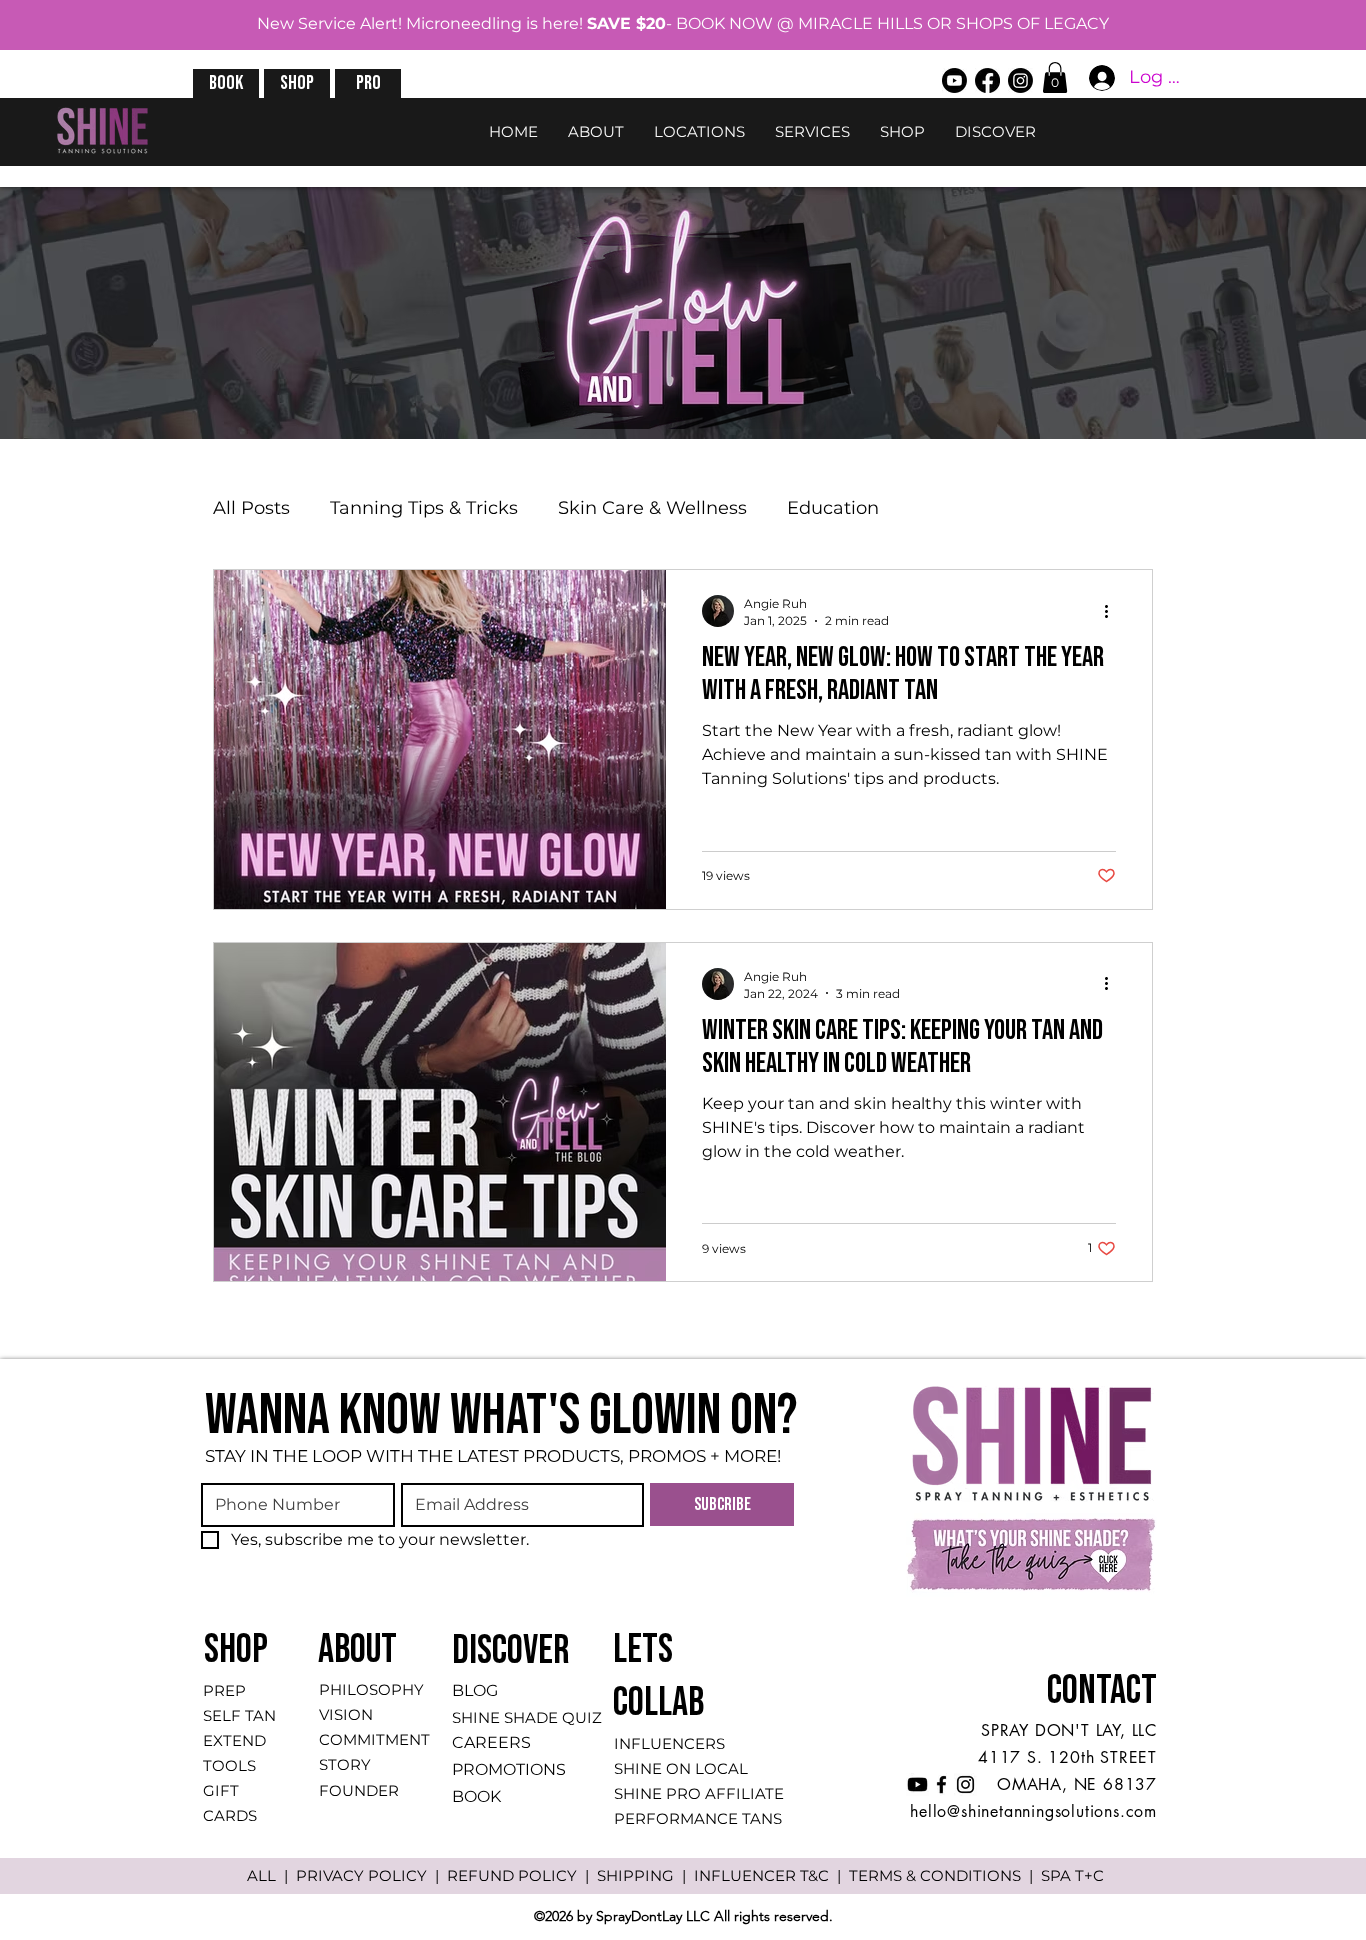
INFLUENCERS (669, 1743)
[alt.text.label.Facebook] (987, 80)
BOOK (476, 1796)
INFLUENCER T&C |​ (771, 1875)
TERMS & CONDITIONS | (945, 1875)
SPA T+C (1072, 1875)
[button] (226, 83)
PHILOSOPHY (371, 1689)
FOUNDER (359, 1790)
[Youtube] (954, 80)
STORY (345, 1764)
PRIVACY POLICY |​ (371, 1875)
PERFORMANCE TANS (698, 1818)
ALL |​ (271, 1875)
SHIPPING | (645, 1875)
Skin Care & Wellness (652, 508)
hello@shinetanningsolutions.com (1033, 1811)
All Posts (251, 508)
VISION (346, 1714)
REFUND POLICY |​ (522, 1875)
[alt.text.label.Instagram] (1020, 80)
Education (833, 508)
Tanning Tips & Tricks (424, 508)
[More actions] (1113, 611)
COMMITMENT (374, 1739)
